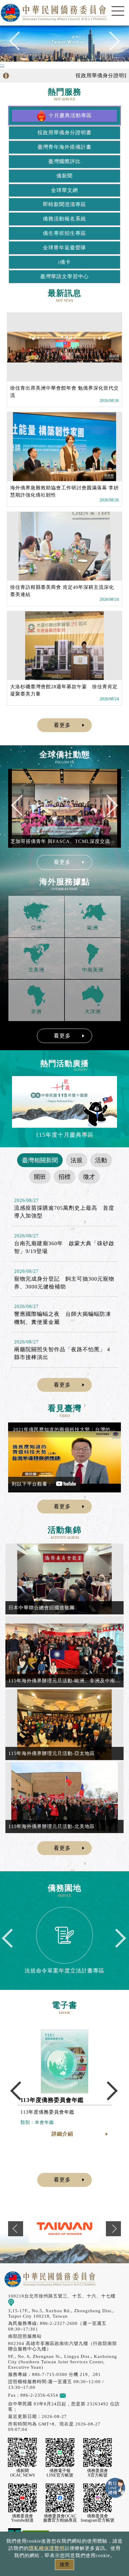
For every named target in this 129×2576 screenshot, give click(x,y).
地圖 (19, 2302)
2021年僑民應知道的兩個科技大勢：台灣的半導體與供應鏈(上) (65, 1429)
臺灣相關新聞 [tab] (40, 1160)
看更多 (62, 725)
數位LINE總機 (115, 2488)
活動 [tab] (101, 1160)
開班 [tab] (40, 1177)
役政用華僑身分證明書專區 (93, 76)
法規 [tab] (76, 1160)
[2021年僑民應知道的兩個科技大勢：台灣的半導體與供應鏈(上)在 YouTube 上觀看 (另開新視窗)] (64, 1457)
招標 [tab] (64, 1177)
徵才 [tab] (89, 1177)
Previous (19, 44)
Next (110, 44)
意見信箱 (75, 2395)
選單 (118, 11)
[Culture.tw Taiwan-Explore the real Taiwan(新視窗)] (64, 2229)
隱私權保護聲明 (47, 2548)
